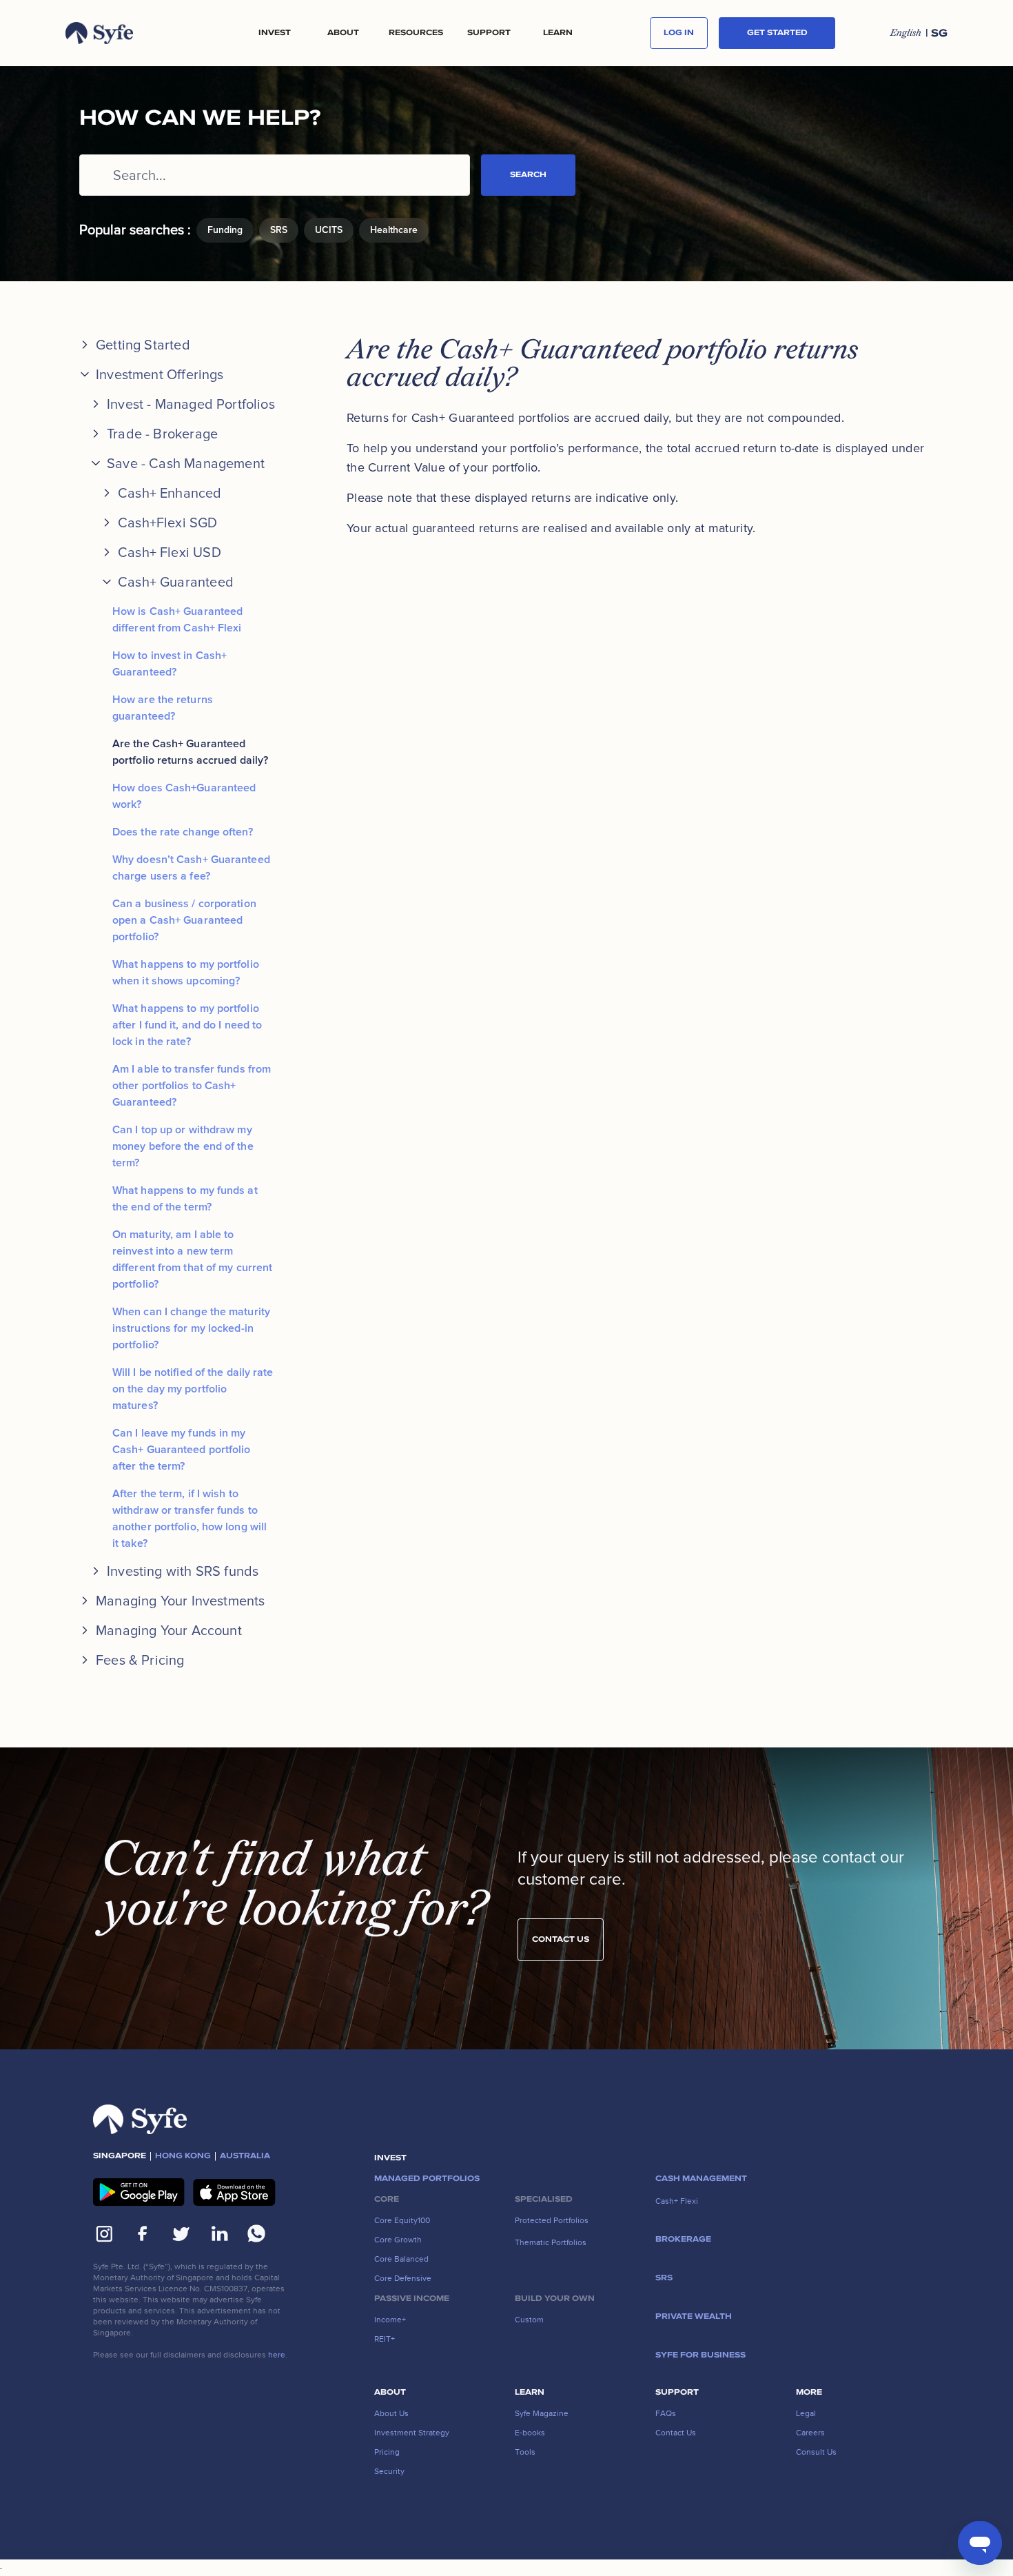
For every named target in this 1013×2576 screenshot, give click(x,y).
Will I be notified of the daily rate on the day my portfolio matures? (193, 1389)
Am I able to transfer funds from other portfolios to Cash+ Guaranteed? (192, 1086)
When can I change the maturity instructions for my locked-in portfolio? (191, 1328)
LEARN (558, 33)
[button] (274, 33)
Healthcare (394, 230)
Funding (225, 230)
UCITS (329, 230)
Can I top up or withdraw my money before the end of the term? (183, 1146)
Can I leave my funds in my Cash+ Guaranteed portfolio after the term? (182, 1450)
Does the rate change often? (183, 832)
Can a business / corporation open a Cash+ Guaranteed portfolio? (184, 920)
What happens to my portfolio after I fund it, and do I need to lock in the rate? (187, 1025)
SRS (279, 230)
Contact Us (561, 1939)
